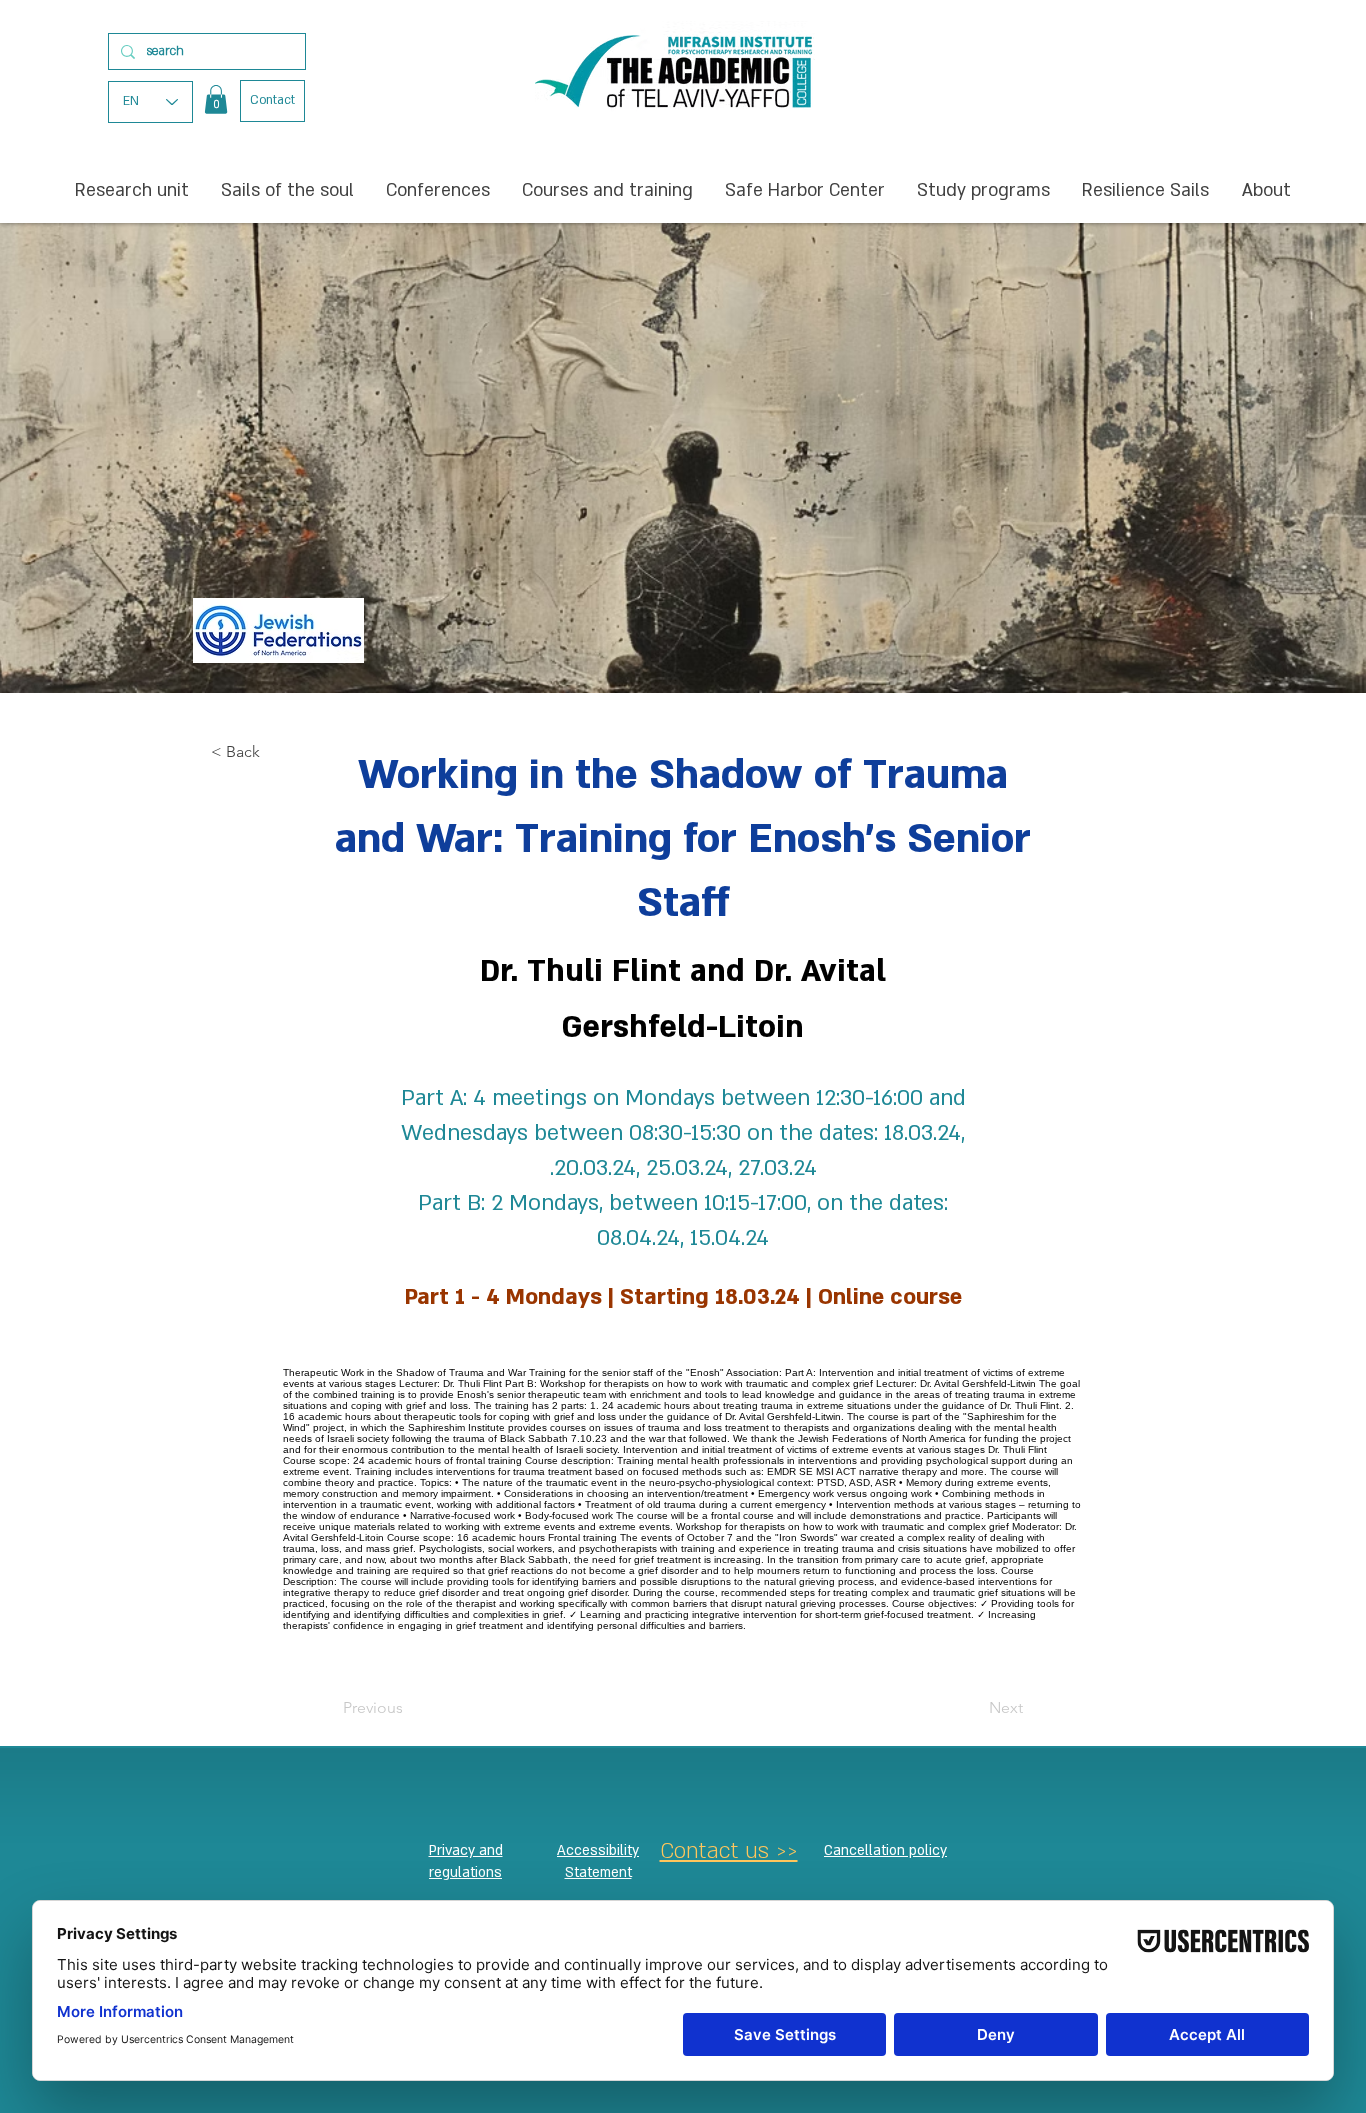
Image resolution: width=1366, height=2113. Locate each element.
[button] (216, 99)
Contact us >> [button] (729, 1851)
